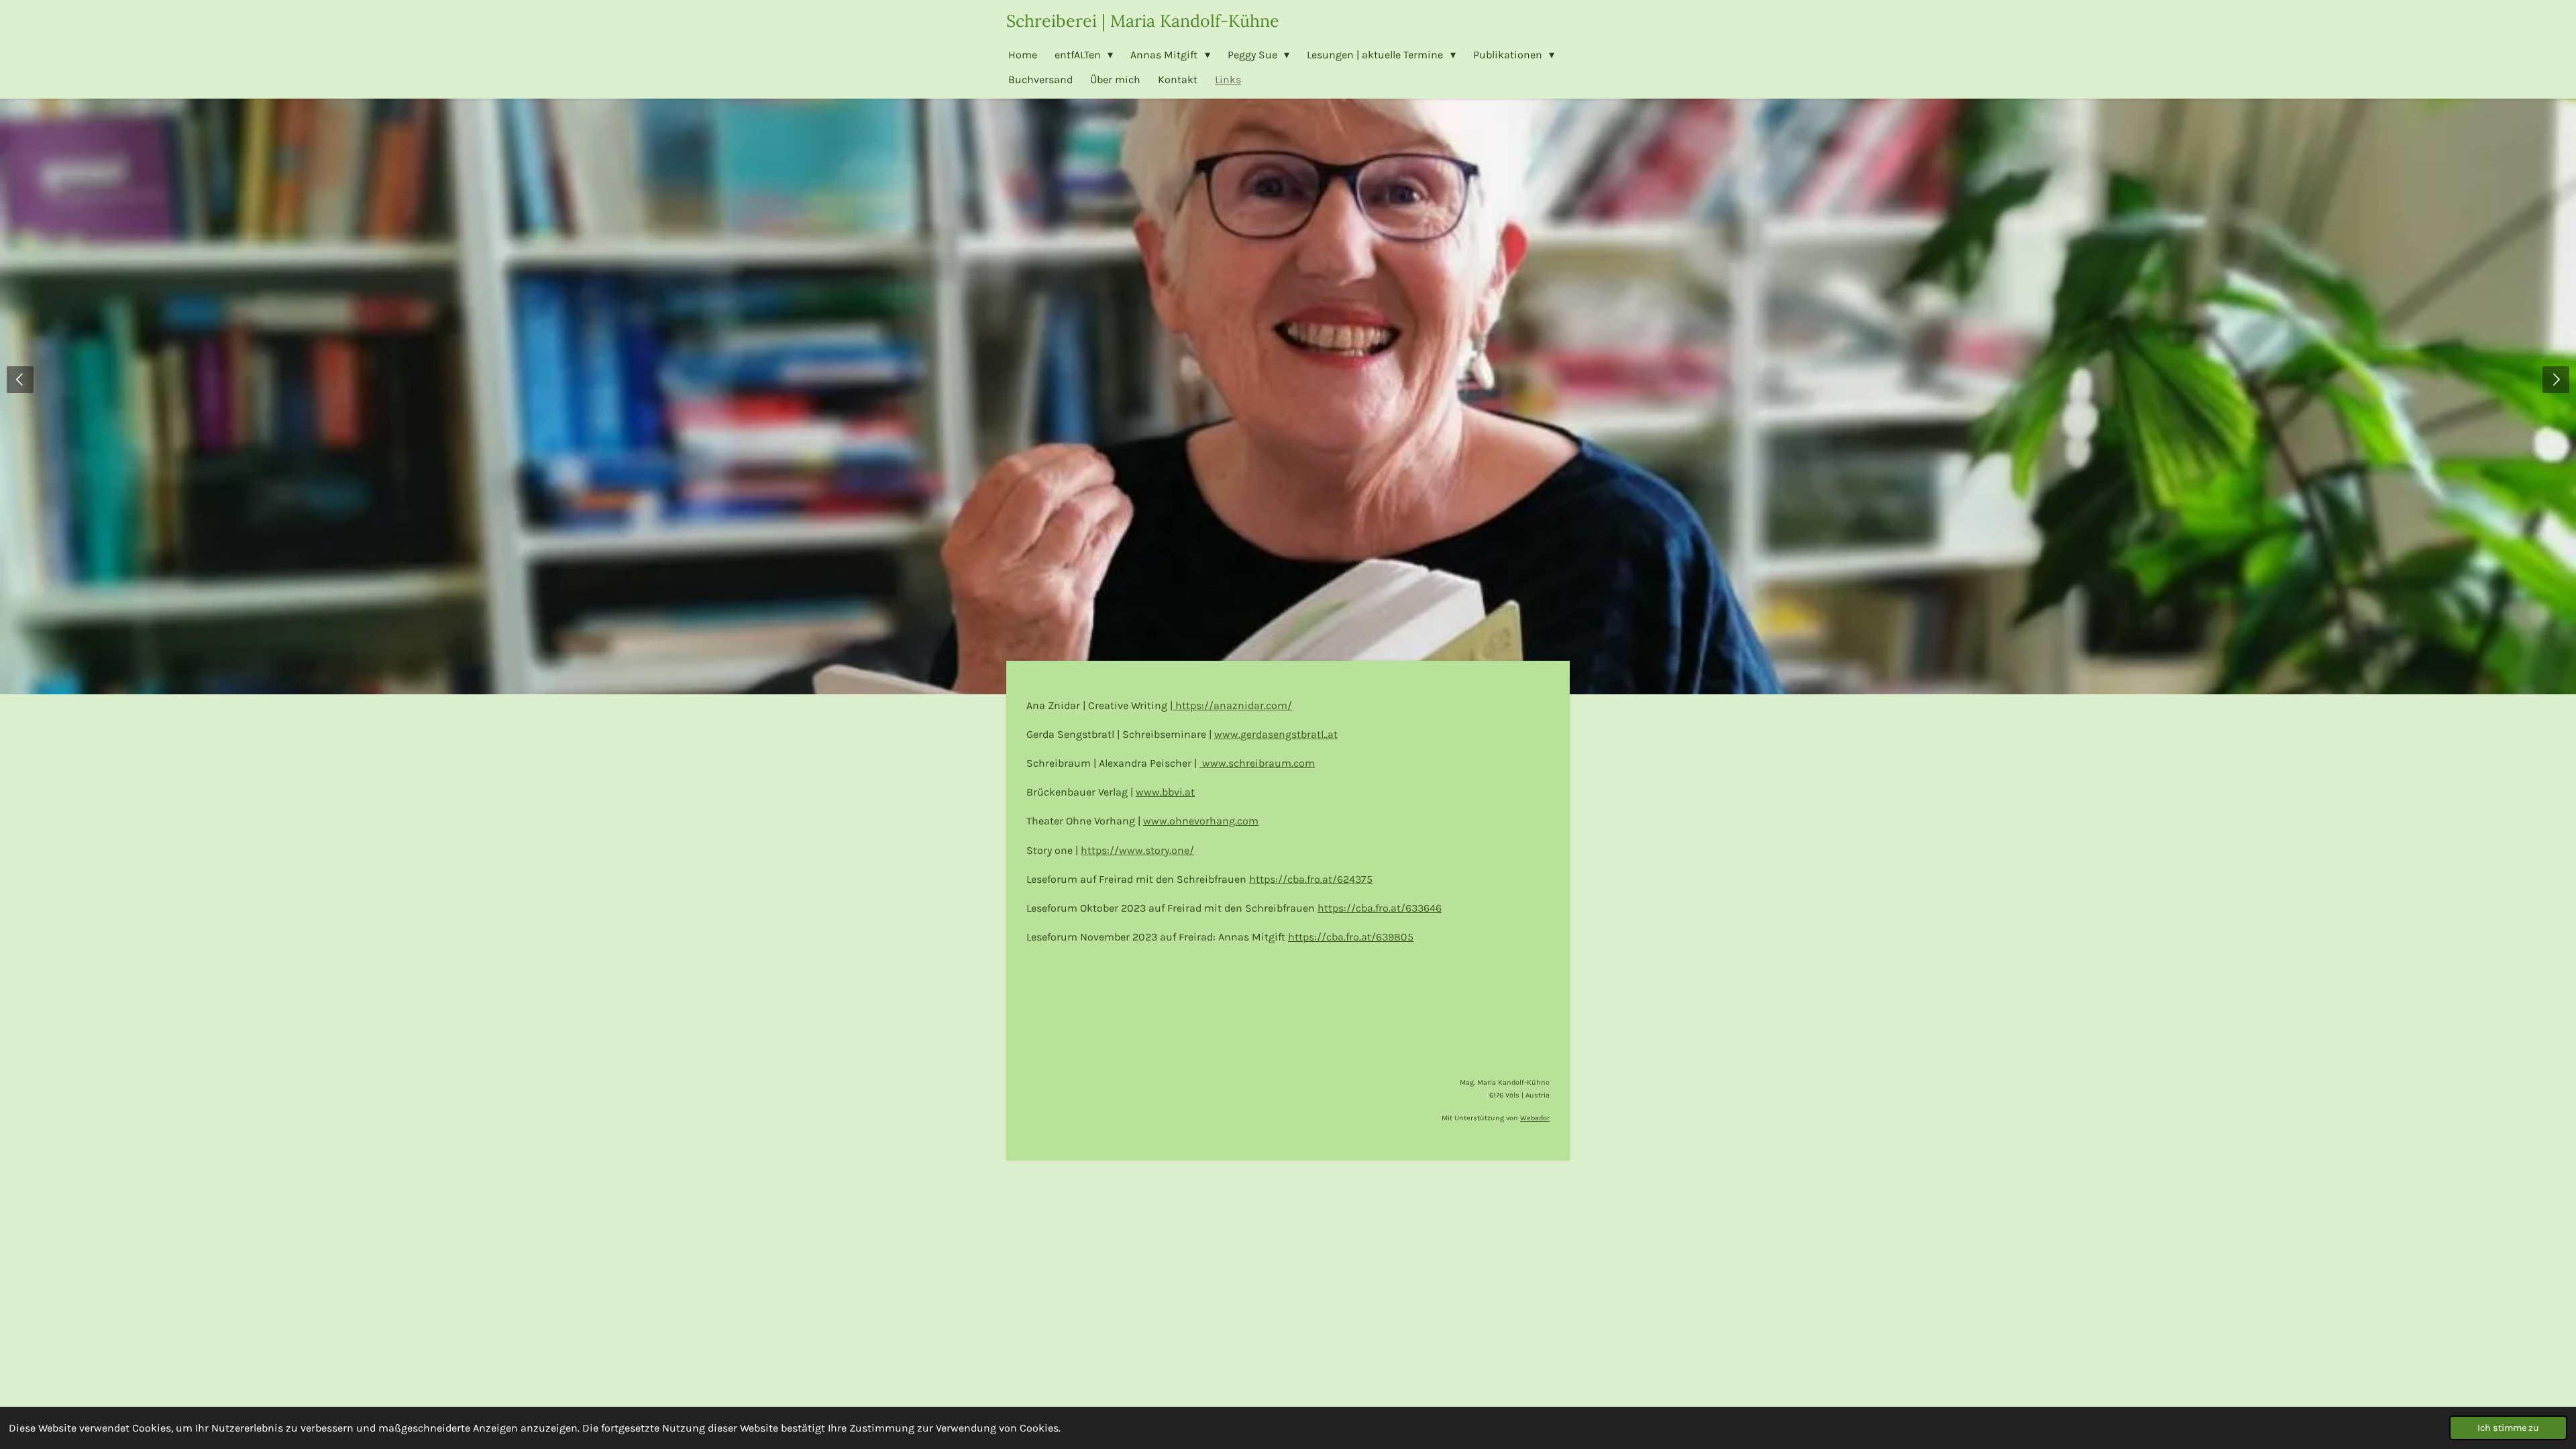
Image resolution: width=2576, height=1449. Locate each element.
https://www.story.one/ (1137, 850)
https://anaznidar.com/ (1232, 705)
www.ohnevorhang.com (1201, 821)
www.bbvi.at (1165, 792)
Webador (1535, 1118)
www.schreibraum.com (1257, 763)
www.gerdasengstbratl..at (1276, 734)
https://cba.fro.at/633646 (1380, 908)
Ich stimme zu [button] (2508, 1428)
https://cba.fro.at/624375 (1311, 879)
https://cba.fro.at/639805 (1351, 937)
